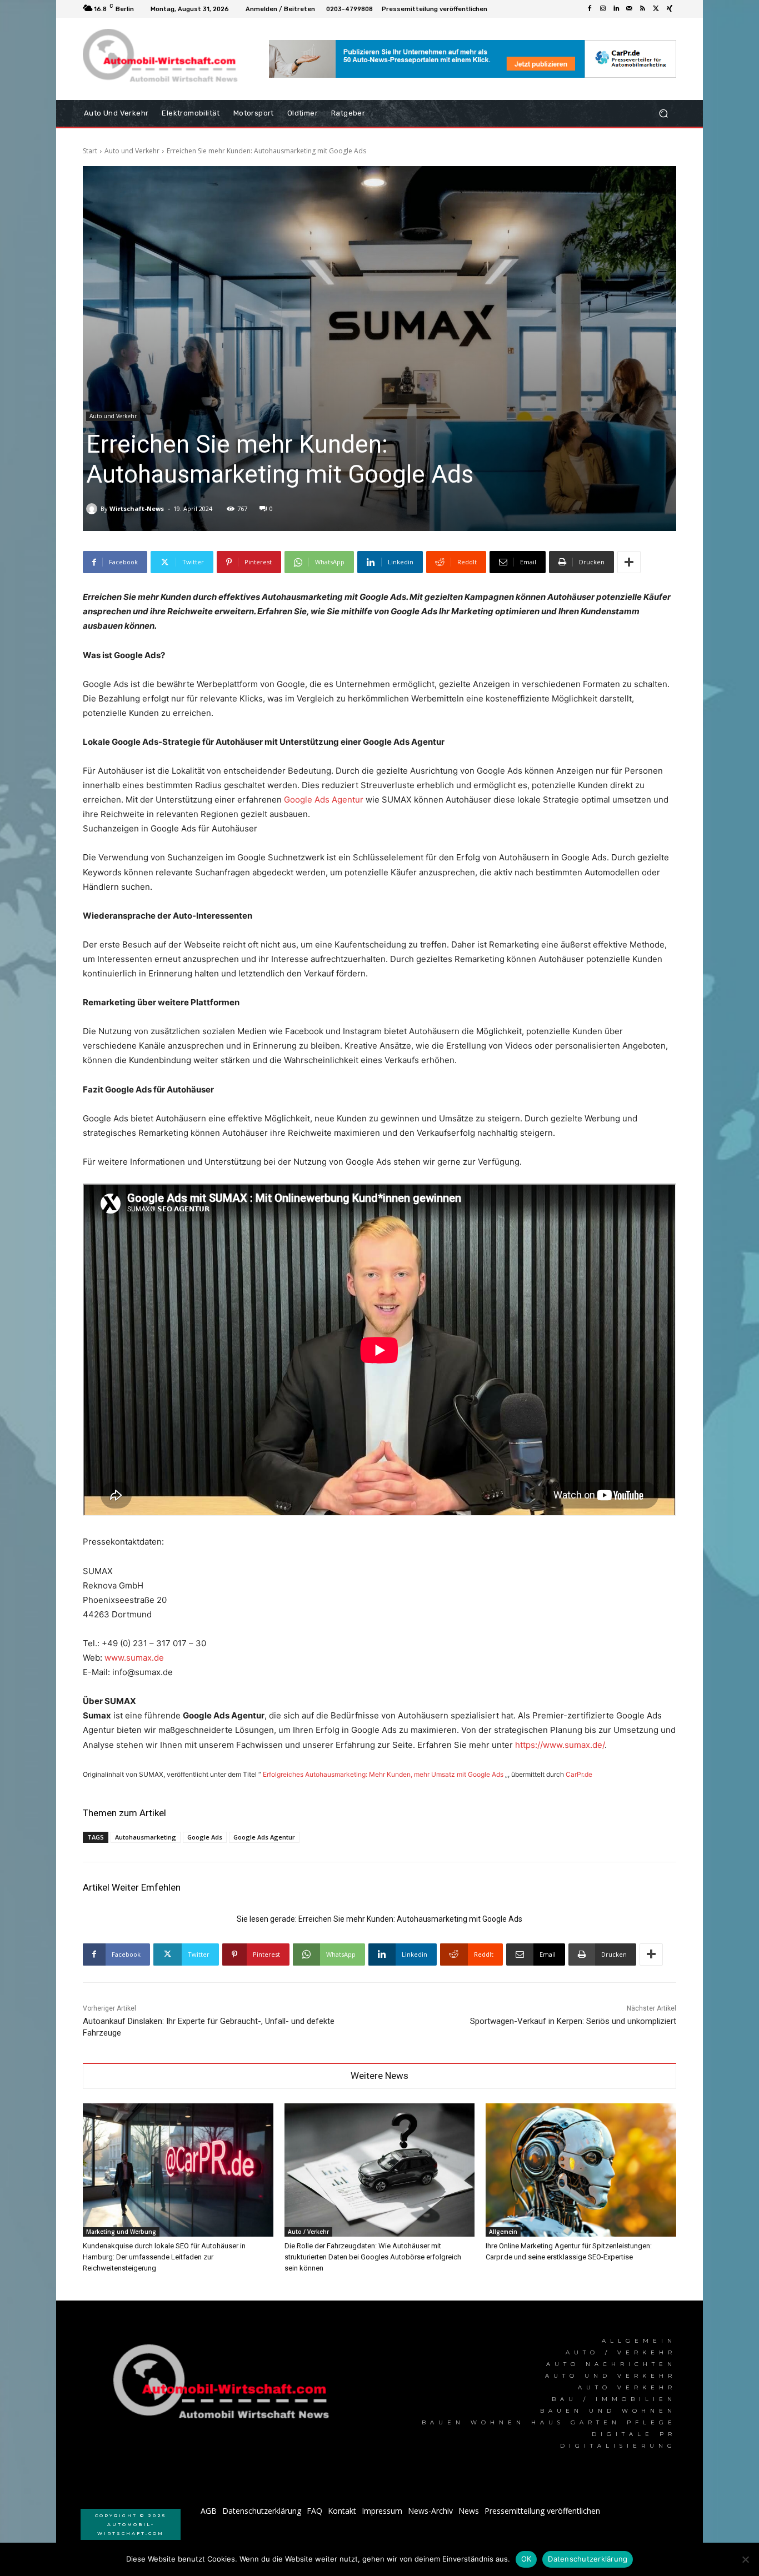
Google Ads (205, 1837)
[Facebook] (590, 9)
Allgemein (503, 2232)
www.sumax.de (134, 1658)
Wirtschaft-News (137, 508)
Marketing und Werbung (121, 2232)
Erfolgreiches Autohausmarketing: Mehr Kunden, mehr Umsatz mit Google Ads (383, 1774)
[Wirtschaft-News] (93, 509)
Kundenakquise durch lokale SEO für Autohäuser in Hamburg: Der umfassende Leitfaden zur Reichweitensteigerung (164, 2257)
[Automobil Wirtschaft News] (224, 2386)
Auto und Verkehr (132, 151)
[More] (629, 562)
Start (90, 151)
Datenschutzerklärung (588, 2559)
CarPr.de (579, 1774)
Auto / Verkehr (308, 2232)
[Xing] (670, 9)
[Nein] (745, 2559)
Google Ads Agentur (324, 800)
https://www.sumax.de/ (560, 1745)
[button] (663, 114)
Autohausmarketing (146, 1837)
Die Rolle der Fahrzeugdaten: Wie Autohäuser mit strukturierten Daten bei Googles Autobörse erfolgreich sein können (373, 2257)
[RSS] (643, 9)
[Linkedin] (616, 9)
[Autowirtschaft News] (163, 59)
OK (526, 2559)
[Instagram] (603, 9)
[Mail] (630, 9)
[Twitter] (656, 9)
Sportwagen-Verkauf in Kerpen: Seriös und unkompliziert (573, 2021)
